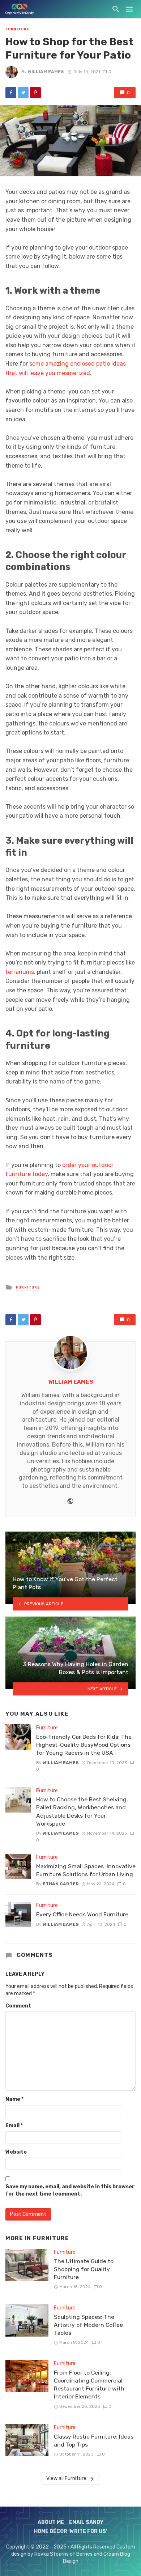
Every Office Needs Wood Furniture (82, 1914)
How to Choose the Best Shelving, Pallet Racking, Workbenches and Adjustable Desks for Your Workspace (82, 1811)
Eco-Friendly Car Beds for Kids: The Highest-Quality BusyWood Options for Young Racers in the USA (84, 1745)
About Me (51, 2522)
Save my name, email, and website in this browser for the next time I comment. (70, 2190)
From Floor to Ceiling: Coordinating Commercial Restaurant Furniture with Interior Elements (89, 2385)
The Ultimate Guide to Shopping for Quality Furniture (84, 2269)
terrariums (20, 972)
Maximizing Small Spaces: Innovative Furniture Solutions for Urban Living (86, 1870)
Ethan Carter (61, 1884)
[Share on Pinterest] (35, 93)
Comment (18, 2006)
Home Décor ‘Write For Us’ (71, 2531)
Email (14, 2126)
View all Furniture (66, 2479)
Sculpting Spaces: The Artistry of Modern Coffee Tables (88, 2325)
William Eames (46, 72)
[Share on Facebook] (11, 93)
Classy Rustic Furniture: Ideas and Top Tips (94, 2441)
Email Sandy (86, 2522)
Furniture (17, 29)
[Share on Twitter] (23, 93)
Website (16, 2152)
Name (14, 2099)
